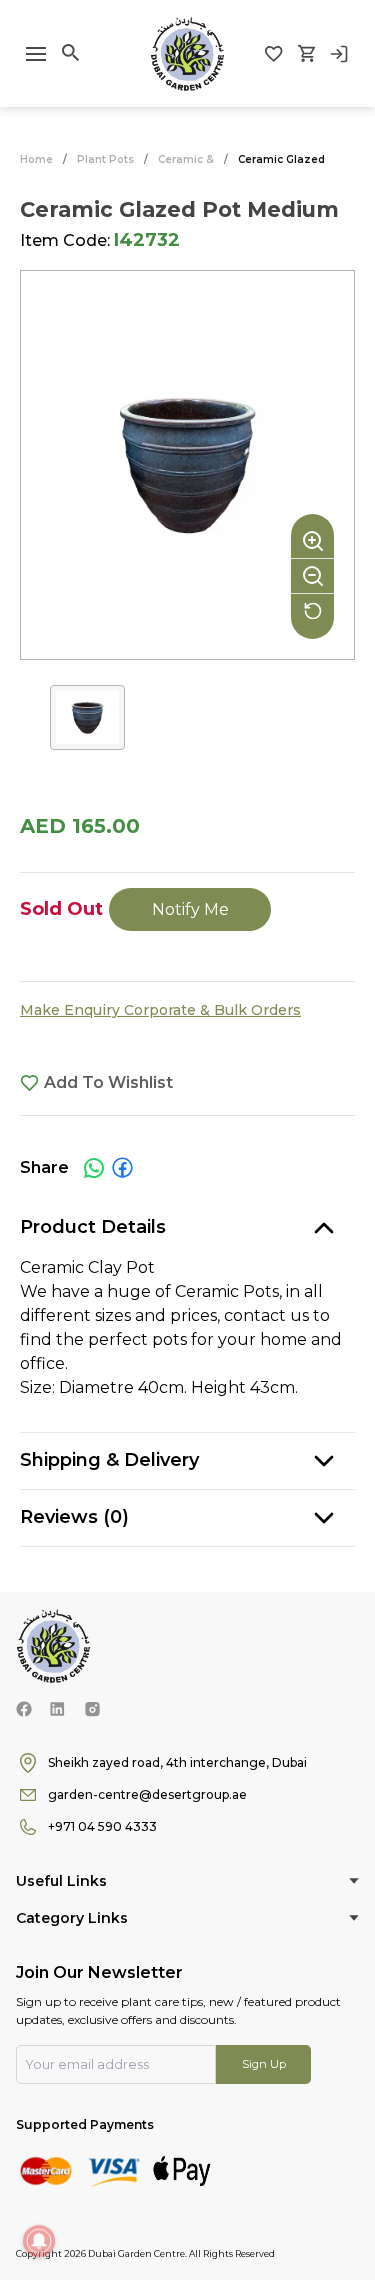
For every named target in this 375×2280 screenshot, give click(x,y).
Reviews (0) (74, 1517)
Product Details (93, 1227)
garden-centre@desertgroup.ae (147, 1794)
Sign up (264, 2064)
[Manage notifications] (39, 2241)
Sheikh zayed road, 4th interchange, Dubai (177, 1762)
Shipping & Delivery (109, 1460)
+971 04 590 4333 (102, 1826)
